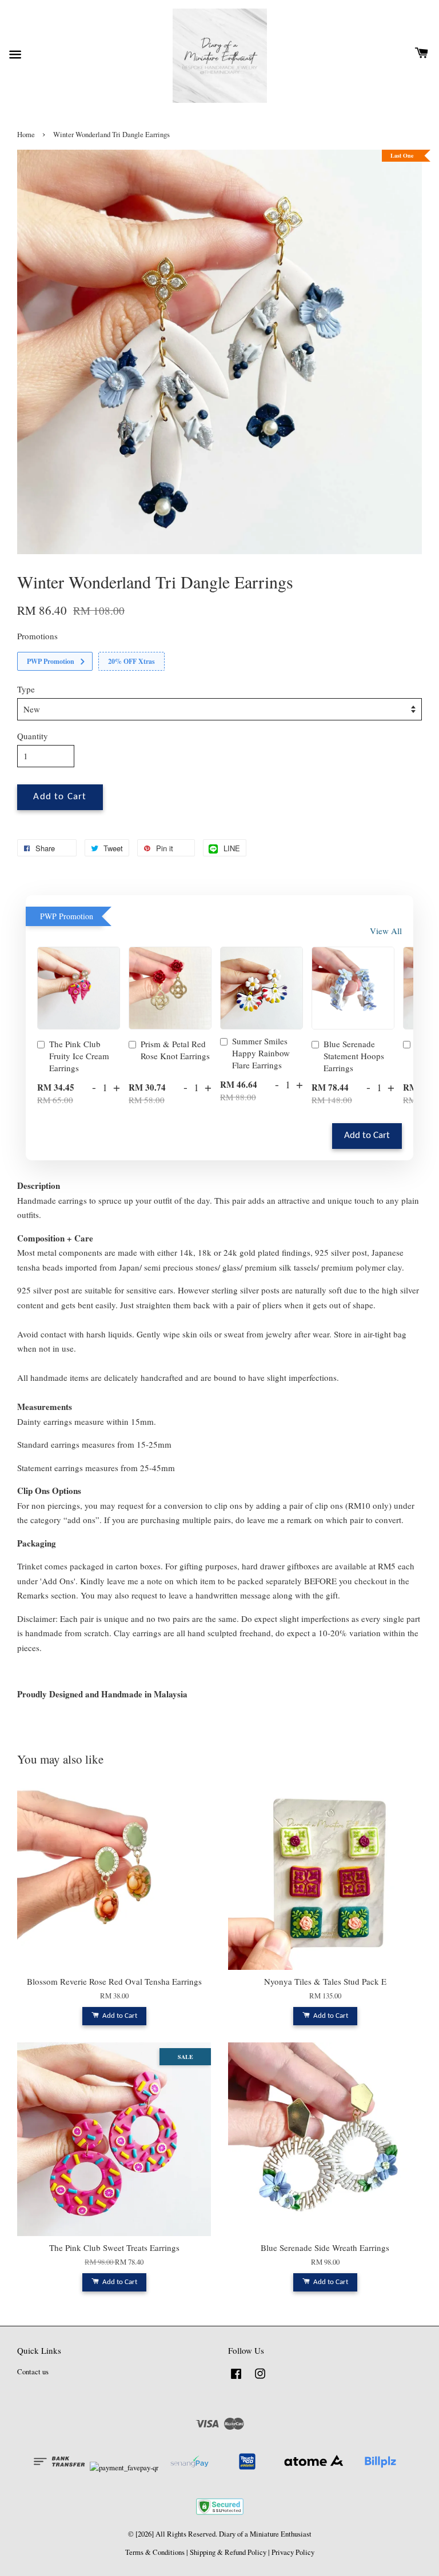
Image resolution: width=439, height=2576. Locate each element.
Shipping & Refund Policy (228, 2552)
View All (386, 931)
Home (26, 135)
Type (26, 689)
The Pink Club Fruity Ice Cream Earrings (79, 1056)
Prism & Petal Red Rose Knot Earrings (175, 1050)
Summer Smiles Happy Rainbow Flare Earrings (261, 1053)
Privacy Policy (293, 2552)
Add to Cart (367, 1136)
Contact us (33, 2372)
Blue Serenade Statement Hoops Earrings (354, 1056)
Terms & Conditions (155, 2552)
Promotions (37, 636)
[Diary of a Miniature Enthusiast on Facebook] (236, 2379)
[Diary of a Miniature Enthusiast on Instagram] (260, 2379)
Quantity (33, 736)
